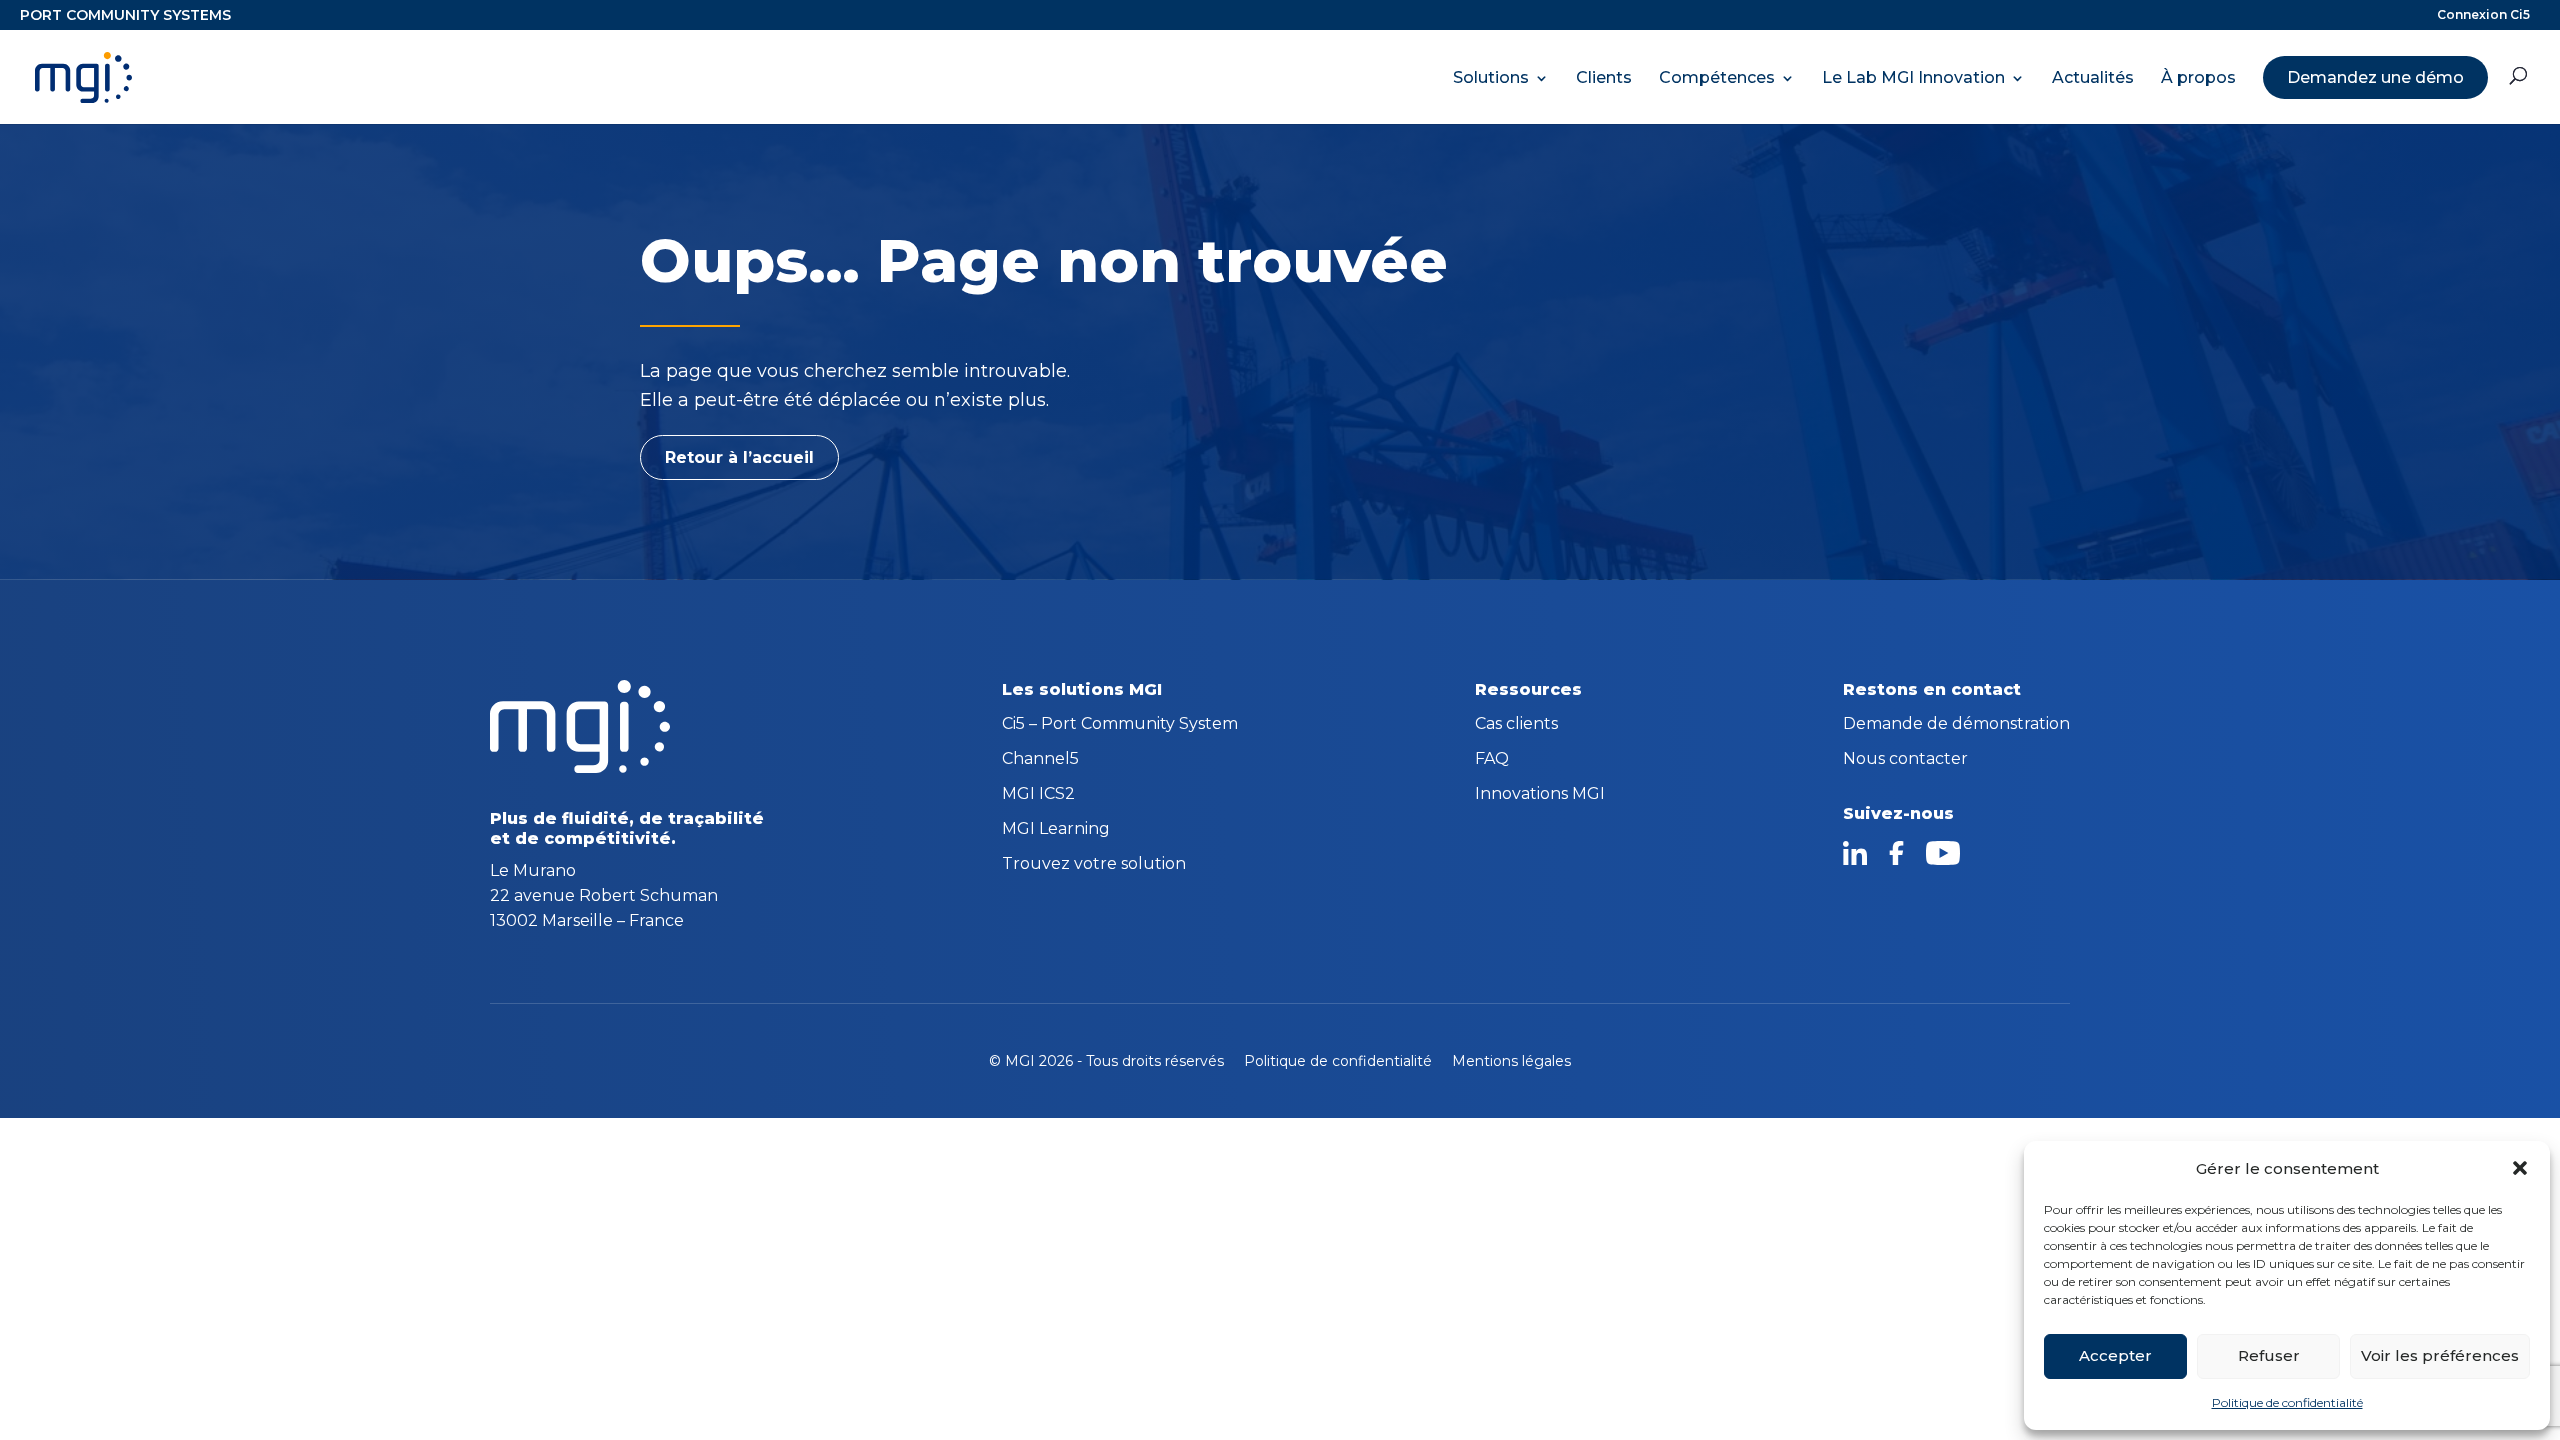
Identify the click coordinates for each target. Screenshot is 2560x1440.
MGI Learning (1056, 830)
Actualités (2093, 78)
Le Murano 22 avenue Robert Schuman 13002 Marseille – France (604, 895)
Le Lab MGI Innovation (1913, 78)
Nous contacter (1905, 760)
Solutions (1491, 78)
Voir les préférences (2440, 1355)
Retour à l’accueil (739, 457)
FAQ (1492, 760)
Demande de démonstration (1956, 725)
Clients (1604, 78)
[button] (2520, 1168)
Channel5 (1040, 760)
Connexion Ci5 (2483, 15)
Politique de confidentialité (2287, 1402)
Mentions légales (1511, 1061)
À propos (2198, 78)
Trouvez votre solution (1094, 865)
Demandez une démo (2375, 77)
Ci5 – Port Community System (1120, 725)
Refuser (2269, 1355)
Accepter (2115, 1355)
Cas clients (1516, 725)
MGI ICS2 (1038, 795)
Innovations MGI (1540, 795)
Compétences (1717, 78)
